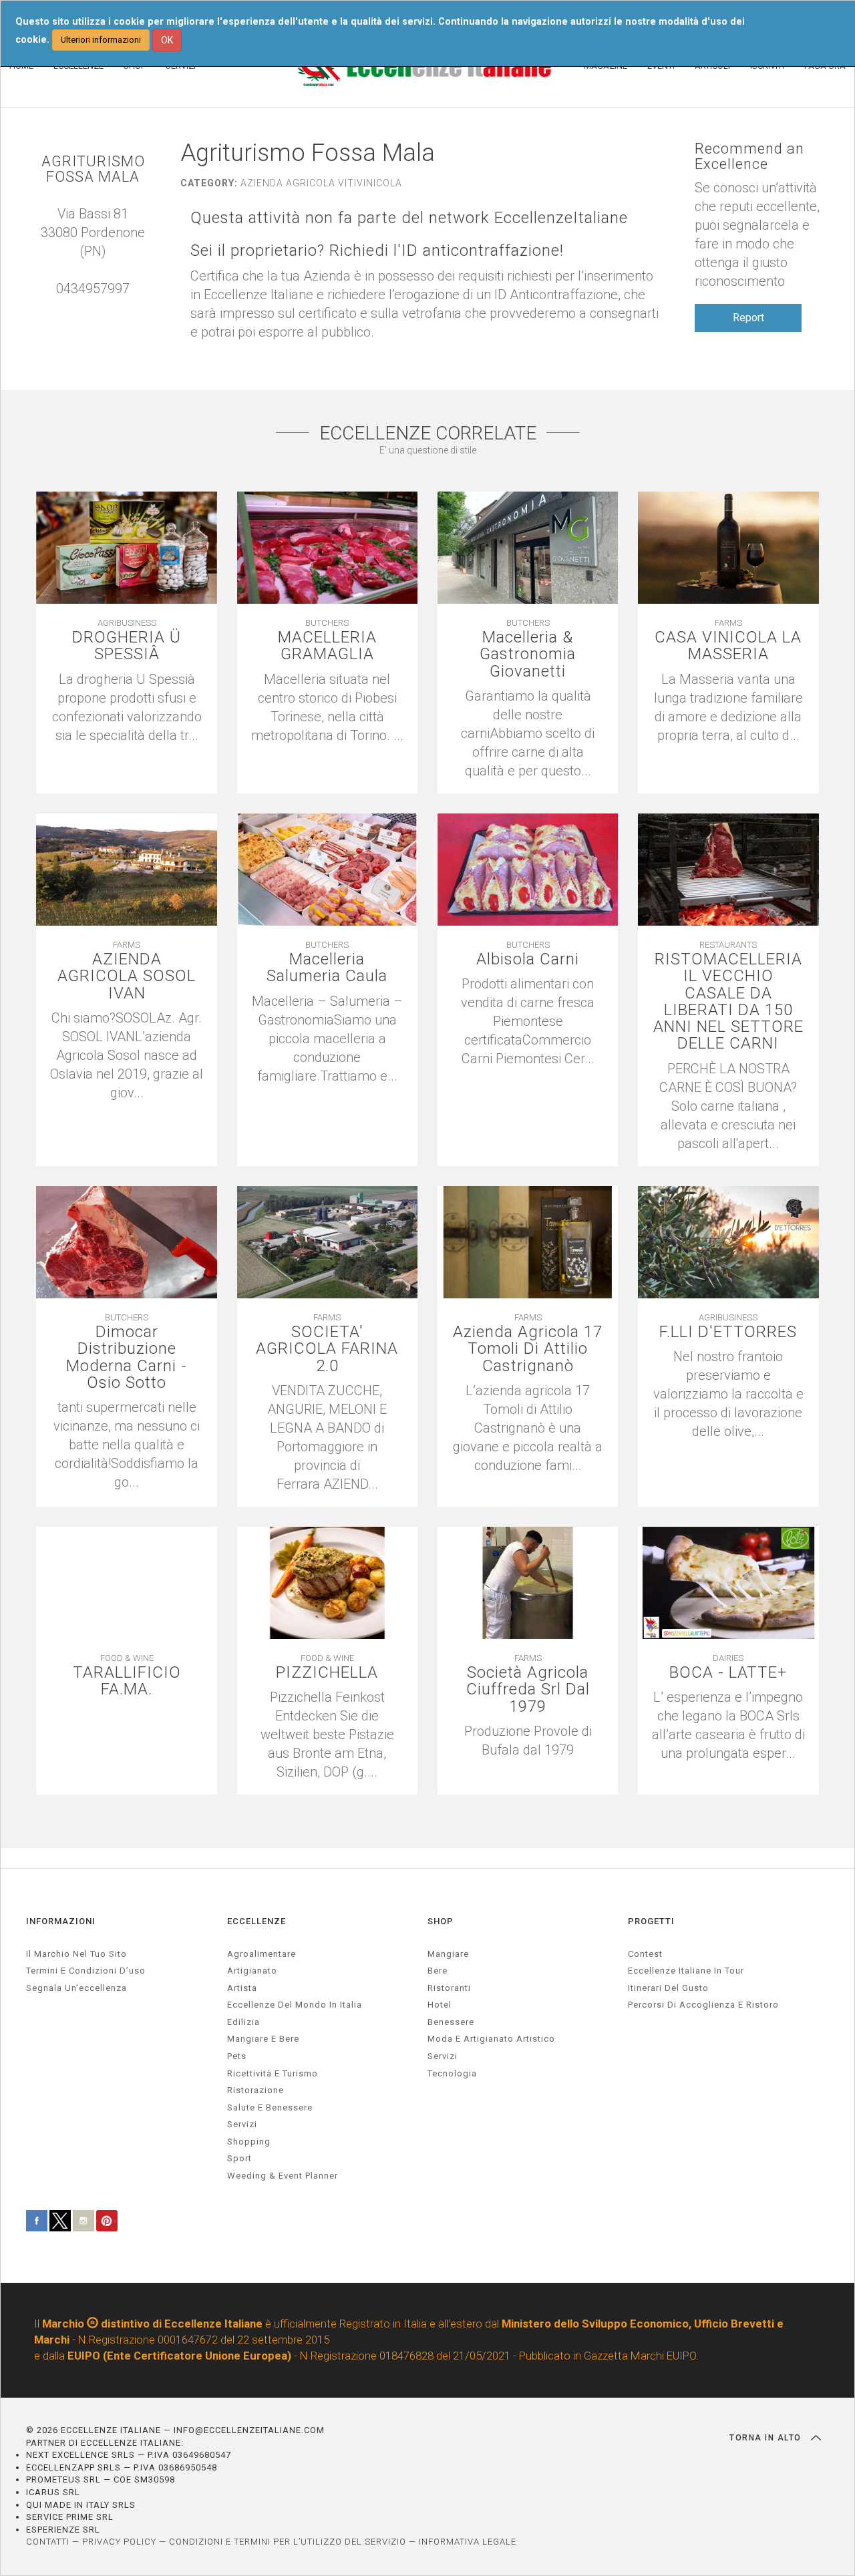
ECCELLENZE (256, 1921)
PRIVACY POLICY (119, 2542)
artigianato (252, 1971)
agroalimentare (262, 1954)
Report (748, 318)
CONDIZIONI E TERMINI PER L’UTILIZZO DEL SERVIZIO (288, 2542)
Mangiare (448, 1954)
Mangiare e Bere (263, 2039)
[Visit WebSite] (100, 307)
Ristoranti (449, 1988)
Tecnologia (452, 2073)
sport (239, 2158)
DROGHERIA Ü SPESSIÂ (127, 646)
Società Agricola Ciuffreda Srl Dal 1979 (528, 1690)
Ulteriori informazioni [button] (101, 40)
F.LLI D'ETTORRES (728, 1332)
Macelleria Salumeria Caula (327, 968)
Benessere (451, 2022)
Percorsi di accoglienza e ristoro (703, 2005)
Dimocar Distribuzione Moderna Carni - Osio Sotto (127, 1357)
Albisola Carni (528, 959)
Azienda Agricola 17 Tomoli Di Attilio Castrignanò (528, 1349)
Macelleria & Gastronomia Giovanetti (528, 655)
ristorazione (255, 2090)
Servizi (443, 2056)
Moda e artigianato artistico (491, 2039)
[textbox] (528, 1740)
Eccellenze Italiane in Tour (686, 1971)
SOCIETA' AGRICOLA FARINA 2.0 (327, 1349)
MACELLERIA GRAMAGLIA (327, 646)
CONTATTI (48, 2542)
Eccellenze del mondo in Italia (295, 2005)
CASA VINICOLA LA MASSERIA (728, 646)
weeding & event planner (283, 2176)
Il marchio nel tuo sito (76, 1954)
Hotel (440, 2005)
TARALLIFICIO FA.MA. (127, 1681)
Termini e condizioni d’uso (86, 1971)
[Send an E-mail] (86, 307)
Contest (645, 1954)
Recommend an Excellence (749, 156)
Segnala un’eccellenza (76, 1988)
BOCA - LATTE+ (728, 1673)
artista (242, 1988)
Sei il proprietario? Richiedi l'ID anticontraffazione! (377, 251)
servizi (242, 2124)
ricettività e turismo (273, 2073)
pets (237, 2056)
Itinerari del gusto (668, 1988)
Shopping (249, 2142)
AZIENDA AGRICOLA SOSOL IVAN (127, 976)
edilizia (243, 2022)
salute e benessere (270, 2107)
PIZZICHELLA (327, 1673)
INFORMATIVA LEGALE (468, 2542)
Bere (438, 1971)
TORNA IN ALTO (767, 2438)
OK (167, 40)
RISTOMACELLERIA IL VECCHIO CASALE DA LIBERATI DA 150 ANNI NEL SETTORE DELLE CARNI (728, 1001)
